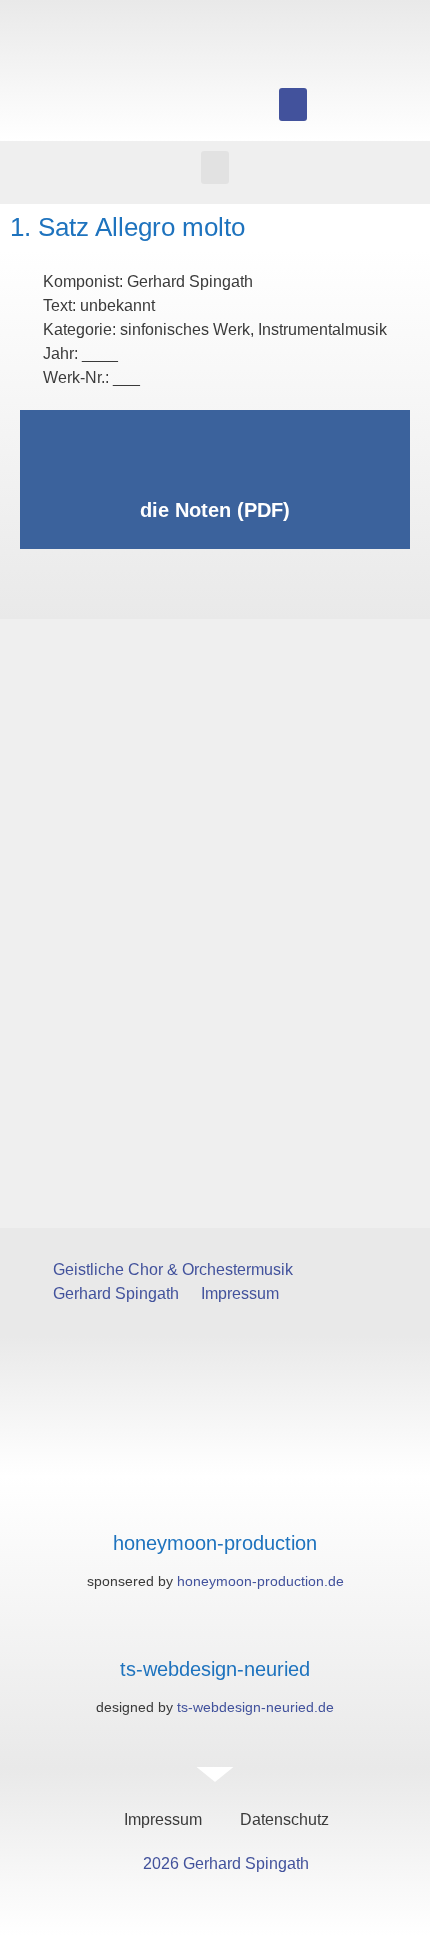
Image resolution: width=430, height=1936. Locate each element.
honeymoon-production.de (260, 1581)
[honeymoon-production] (215, 1503)
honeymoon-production (215, 1543)
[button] (293, 104)
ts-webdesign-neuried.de (255, 1707)
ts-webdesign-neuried (215, 1669)
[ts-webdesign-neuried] (215, 1629)
